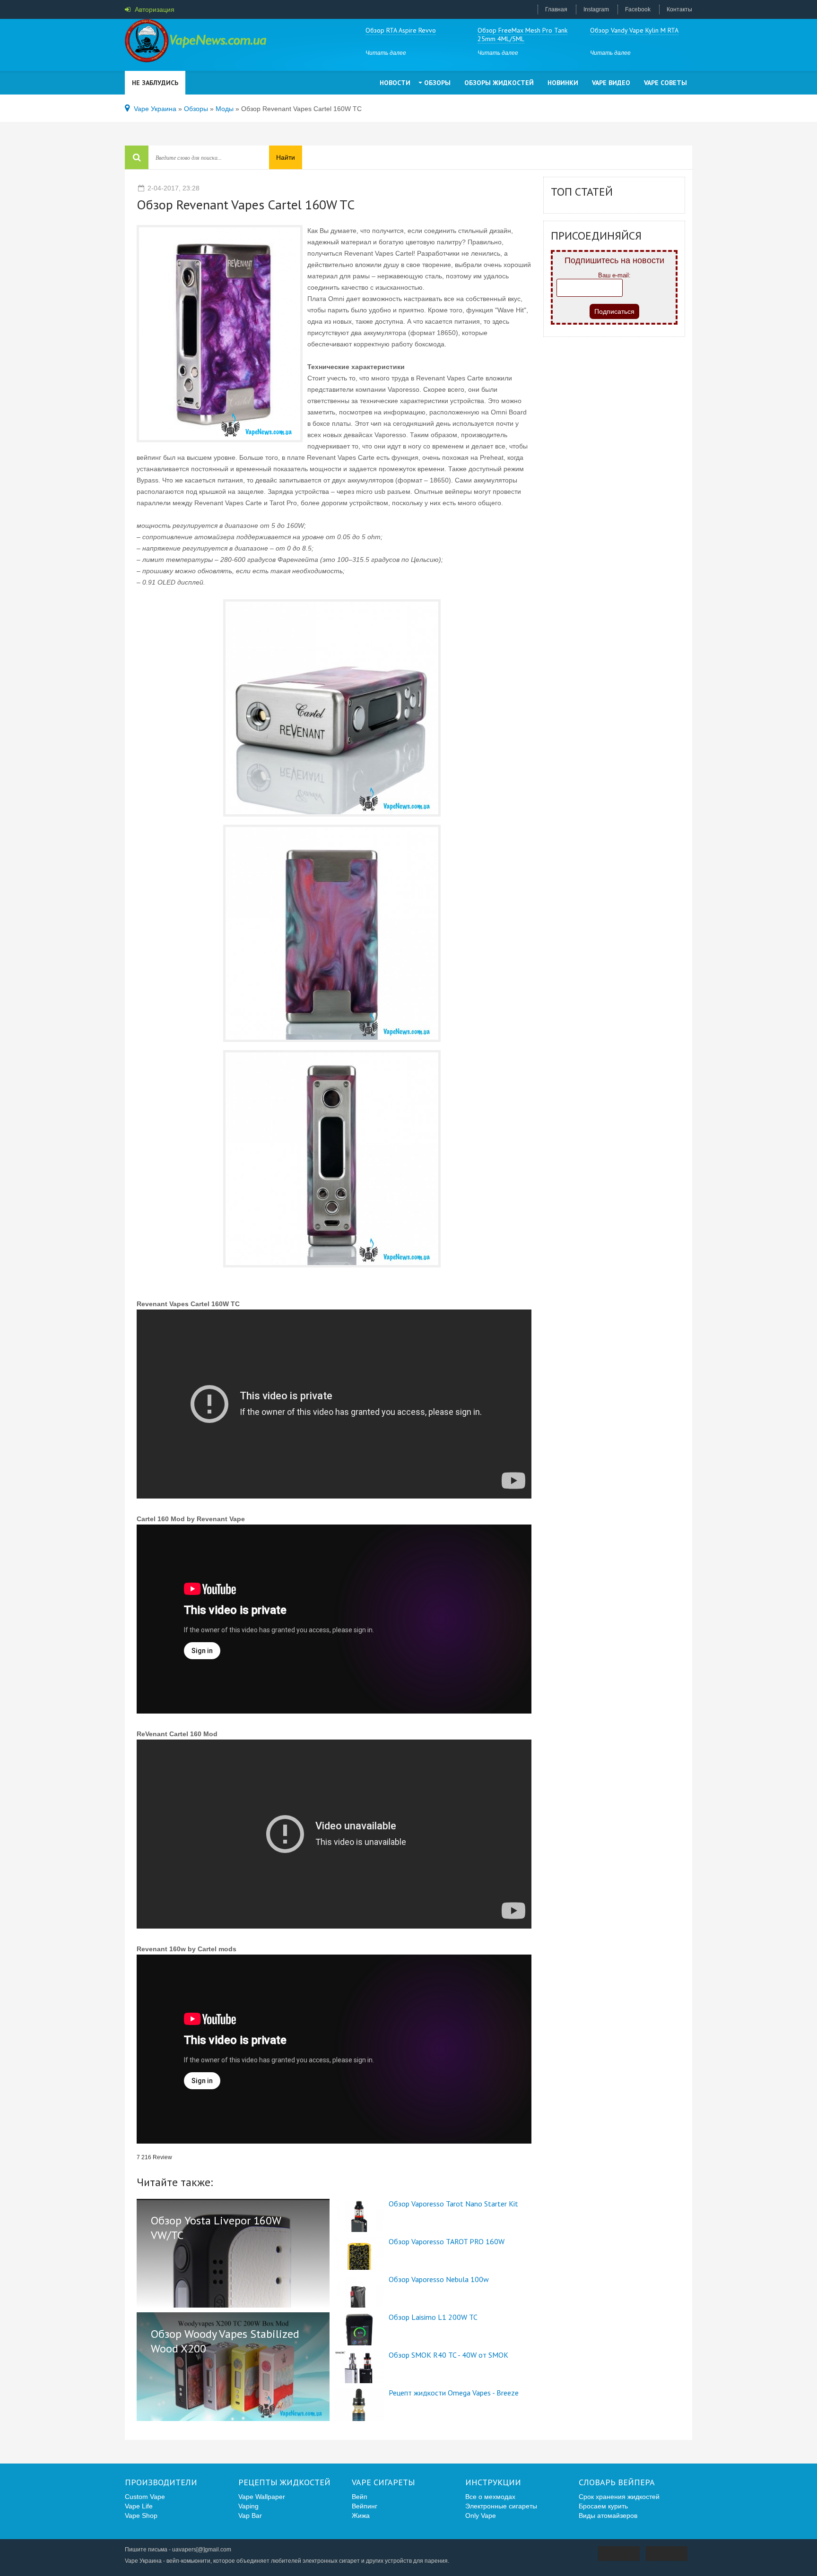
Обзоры (437, 83)
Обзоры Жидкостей (499, 83)
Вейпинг (365, 2506)
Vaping (248, 2506)
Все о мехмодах (490, 2497)
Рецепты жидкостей (284, 2482)
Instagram (596, 9)
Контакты (679, 9)
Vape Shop (141, 2516)
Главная (556, 9)
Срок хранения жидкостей (619, 2497)
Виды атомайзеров (608, 2516)
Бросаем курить (603, 2506)
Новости (395, 83)
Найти (286, 157)
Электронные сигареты (501, 2506)
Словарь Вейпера (617, 2482)
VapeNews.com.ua (196, 43)
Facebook (638, 9)
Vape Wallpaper (262, 2497)
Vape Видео (611, 83)
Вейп (360, 2497)
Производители (161, 2482)
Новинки (563, 83)
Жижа (361, 2516)
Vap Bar (250, 2516)
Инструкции (493, 2482)
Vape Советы (665, 83)
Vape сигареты (383, 2482)
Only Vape (481, 2516)
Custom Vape (145, 2497)
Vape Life (139, 2506)
